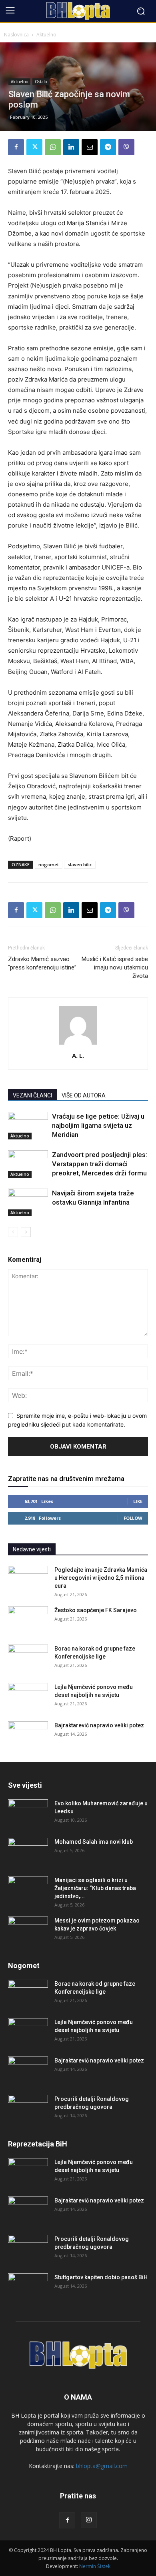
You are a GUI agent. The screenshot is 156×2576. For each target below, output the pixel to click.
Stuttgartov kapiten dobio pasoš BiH (101, 2277)
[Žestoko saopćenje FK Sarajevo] (28, 1620)
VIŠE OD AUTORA (84, 1095)
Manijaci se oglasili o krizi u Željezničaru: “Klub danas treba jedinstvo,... (95, 1888)
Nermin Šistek (95, 2566)
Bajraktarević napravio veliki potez (99, 1725)
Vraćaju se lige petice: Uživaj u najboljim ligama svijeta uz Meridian (98, 1125)
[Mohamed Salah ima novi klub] (28, 1852)
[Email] (90, 147)
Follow (133, 1518)
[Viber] (126, 147)
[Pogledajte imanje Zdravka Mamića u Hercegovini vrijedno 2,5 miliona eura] (28, 1580)
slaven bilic (80, 864)
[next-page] (26, 1232)
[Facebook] (16, 147)
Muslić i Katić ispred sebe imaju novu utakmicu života (115, 967)
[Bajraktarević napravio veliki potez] (28, 1735)
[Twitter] (34, 147)
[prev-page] (13, 1232)
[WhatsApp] (53, 147)
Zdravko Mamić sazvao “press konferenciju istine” (42, 963)
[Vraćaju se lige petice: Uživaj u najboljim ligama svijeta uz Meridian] (28, 1126)
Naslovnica (16, 35)
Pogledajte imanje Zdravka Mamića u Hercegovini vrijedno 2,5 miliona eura (101, 1578)
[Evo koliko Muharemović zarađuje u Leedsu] (28, 1813)
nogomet (49, 864)
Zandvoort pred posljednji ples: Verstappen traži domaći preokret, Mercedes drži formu (100, 1164)
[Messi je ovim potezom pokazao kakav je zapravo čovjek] (28, 1931)
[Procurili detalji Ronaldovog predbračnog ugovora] (28, 2109)
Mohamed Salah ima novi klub (94, 1842)
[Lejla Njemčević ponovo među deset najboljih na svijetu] (28, 1697)
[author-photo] (78, 1044)
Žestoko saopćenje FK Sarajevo (96, 1610)
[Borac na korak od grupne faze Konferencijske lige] (28, 1659)
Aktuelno (46, 35)
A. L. (78, 1055)
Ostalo (41, 82)
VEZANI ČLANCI (32, 1095)
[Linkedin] (71, 147)
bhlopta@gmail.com (102, 2466)
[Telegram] (108, 147)
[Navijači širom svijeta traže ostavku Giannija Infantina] (28, 1202)
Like (138, 1501)
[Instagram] (89, 2520)
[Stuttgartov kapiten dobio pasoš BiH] (28, 2287)
